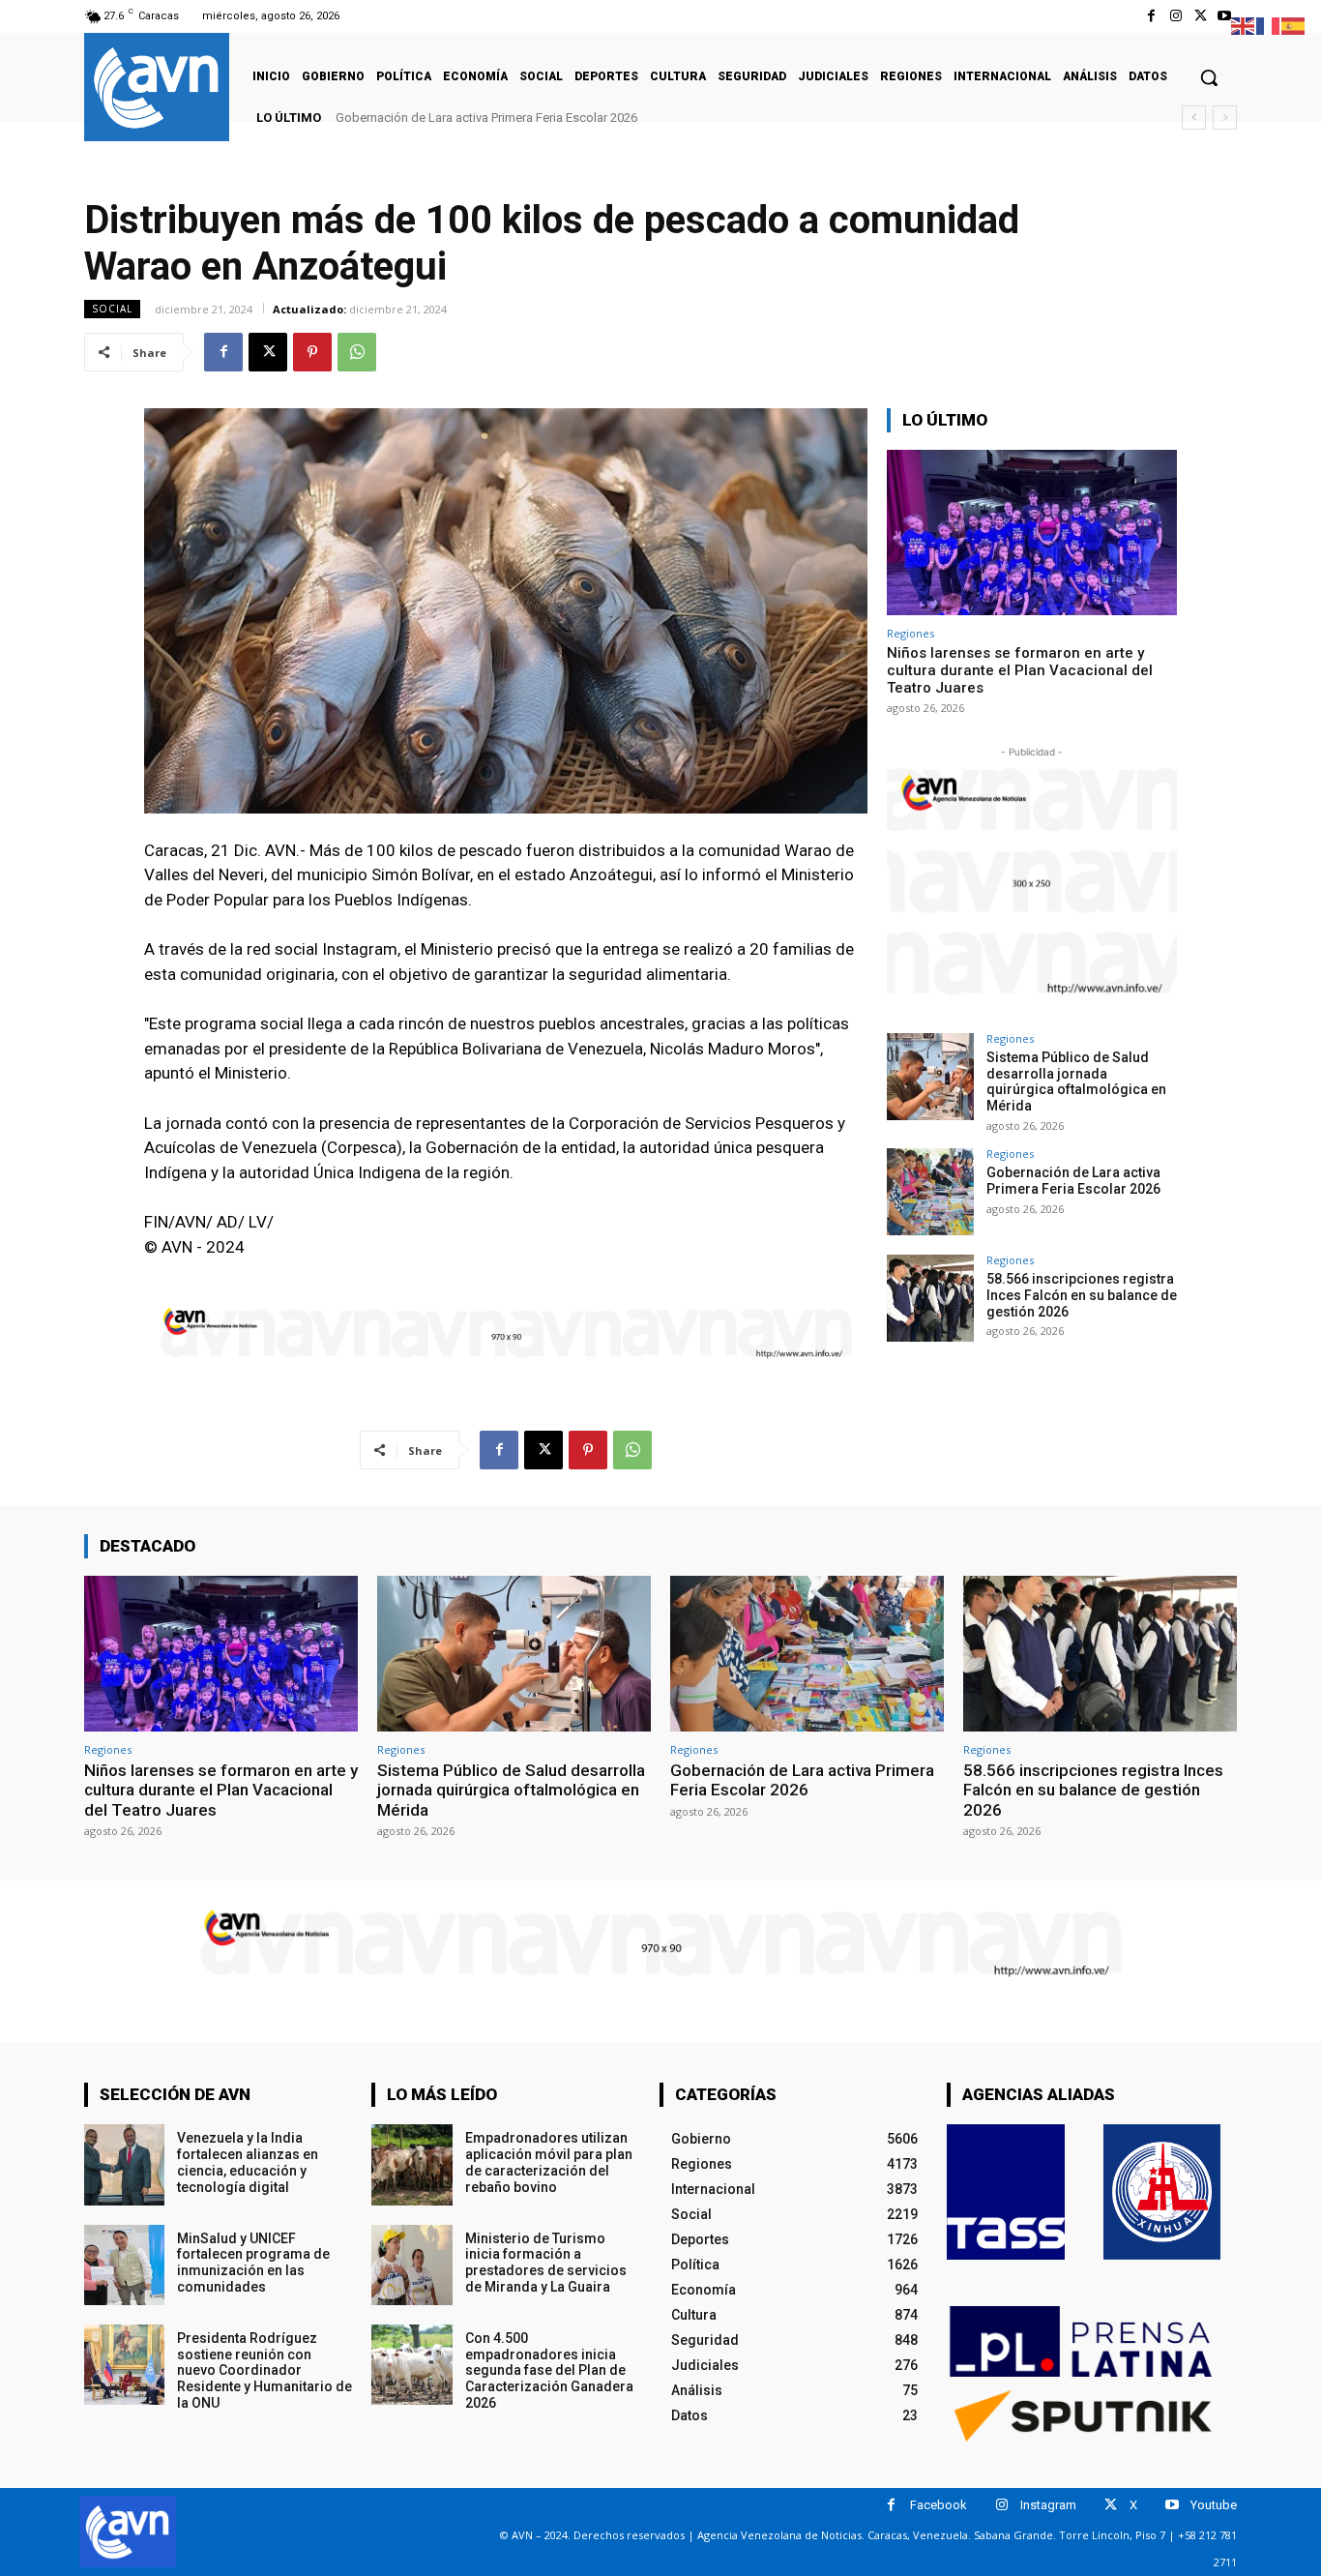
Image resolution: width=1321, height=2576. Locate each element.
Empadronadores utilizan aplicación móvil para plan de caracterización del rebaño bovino (549, 2162)
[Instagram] (1175, 16)
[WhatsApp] (357, 352)
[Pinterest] (312, 352)
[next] (1225, 118)
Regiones (910, 633)
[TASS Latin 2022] (1006, 2192)
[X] (1201, 16)
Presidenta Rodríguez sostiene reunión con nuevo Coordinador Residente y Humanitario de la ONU (264, 2370)
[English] (1244, 25)
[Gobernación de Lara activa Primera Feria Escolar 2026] (930, 1192)
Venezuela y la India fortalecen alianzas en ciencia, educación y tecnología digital (248, 2162)
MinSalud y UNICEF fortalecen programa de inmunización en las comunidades (253, 2263)
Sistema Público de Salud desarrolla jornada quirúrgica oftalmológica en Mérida (1076, 1081)
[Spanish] (1294, 25)
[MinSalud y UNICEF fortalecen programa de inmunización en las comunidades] (124, 2265)
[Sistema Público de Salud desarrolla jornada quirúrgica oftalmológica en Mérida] (930, 1077)
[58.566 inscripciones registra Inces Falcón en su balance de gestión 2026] (930, 1298)
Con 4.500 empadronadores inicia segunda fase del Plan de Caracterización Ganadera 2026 (549, 2370)
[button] (1209, 77)
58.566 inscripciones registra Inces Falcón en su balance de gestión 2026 (1082, 1295)
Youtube (1214, 2505)
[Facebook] (1151, 16)
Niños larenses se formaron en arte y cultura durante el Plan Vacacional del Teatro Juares (1020, 670)
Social (112, 309)
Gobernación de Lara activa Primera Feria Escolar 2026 (486, 118)
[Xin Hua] (1162, 2192)
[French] (1269, 25)
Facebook (939, 2505)
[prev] (1194, 118)
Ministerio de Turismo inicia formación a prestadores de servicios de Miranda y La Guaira (546, 2263)
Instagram (1048, 2505)
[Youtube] (1225, 16)
